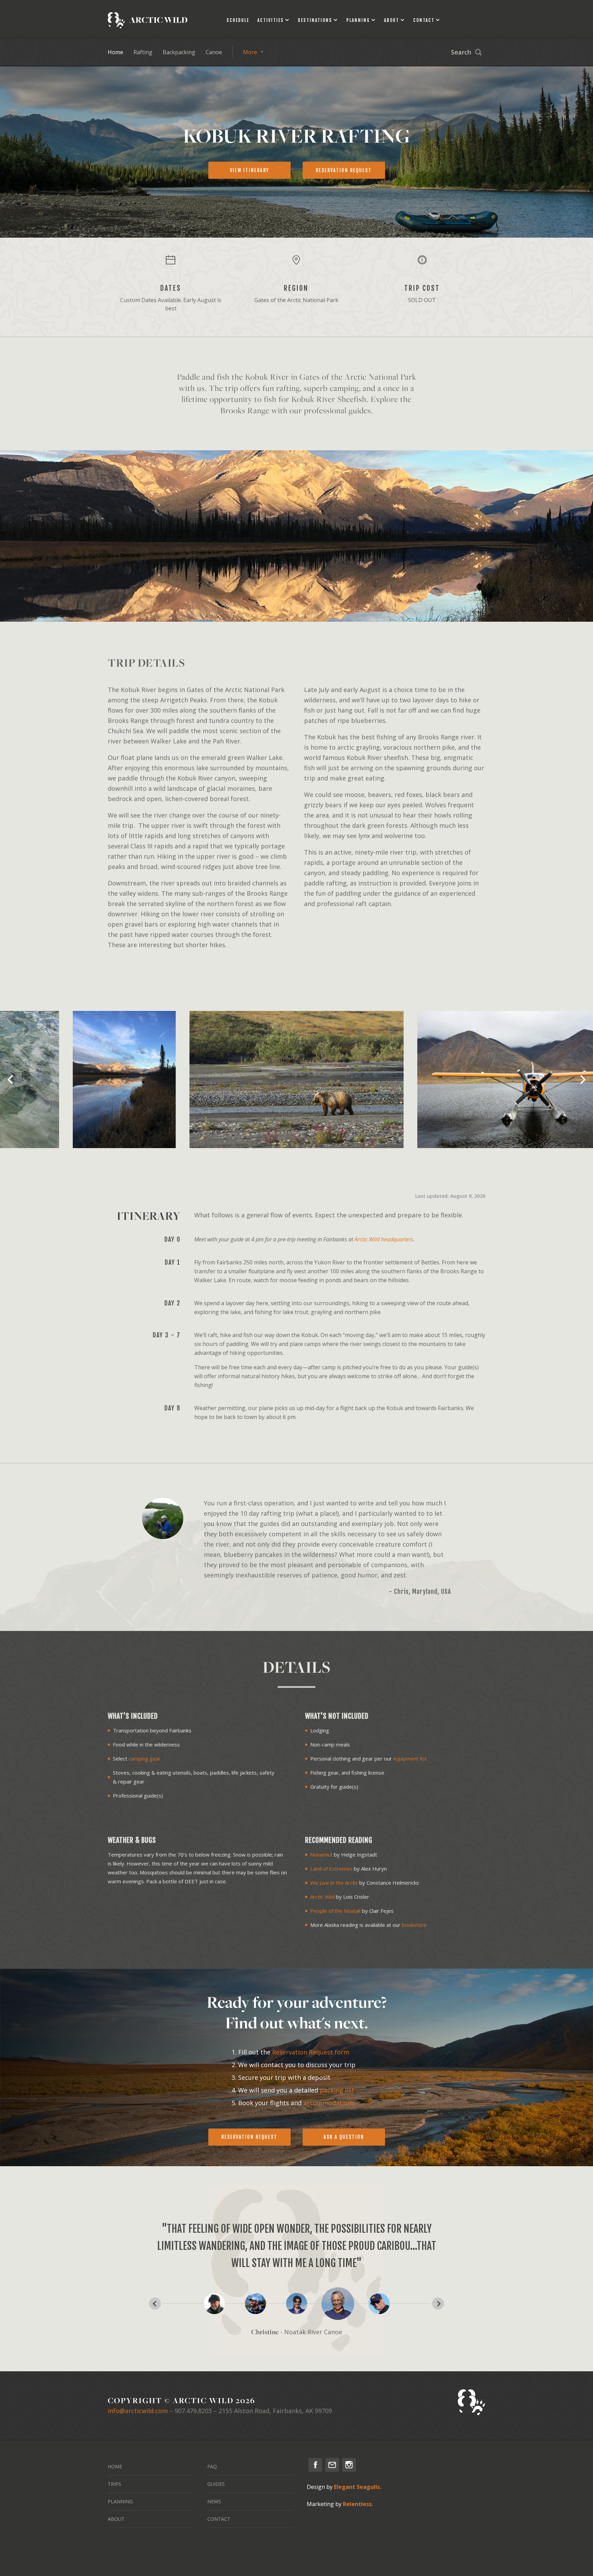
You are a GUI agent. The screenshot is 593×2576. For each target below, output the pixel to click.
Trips (114, 2484)
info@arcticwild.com (138, 2411)
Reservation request (344, 170)
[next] (582, 1080)
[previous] (11, 1080)
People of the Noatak (335, 1911)
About (392, 20)
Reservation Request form (311, 2052)
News (214, 2501)
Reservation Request (249, 2137)
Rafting (143, 52)
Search (461, 52)
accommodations (329, 2103)
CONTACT (219, 2519)
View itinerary (249, 170)
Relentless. (358, 2504)
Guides (216, 2484)
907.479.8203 (193, 2411)
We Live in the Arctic (334, 1883)
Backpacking (179, 52)
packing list (337, 2090)
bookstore (414, 1925)
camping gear (145, 1758)
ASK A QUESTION (344, 2137)
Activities (271, 20)
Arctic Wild (322, 1897)
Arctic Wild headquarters (384, 1239)
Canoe (214, 52)
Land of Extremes (331, 1869)
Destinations (315, 20)
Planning (358, 20)
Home (115, 52)
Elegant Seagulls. (358, 2487)
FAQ (212, 2466)
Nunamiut (321, 1855)
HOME (115, 2466)
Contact (424, 20)
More (250, 52)
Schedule (238, 20)
